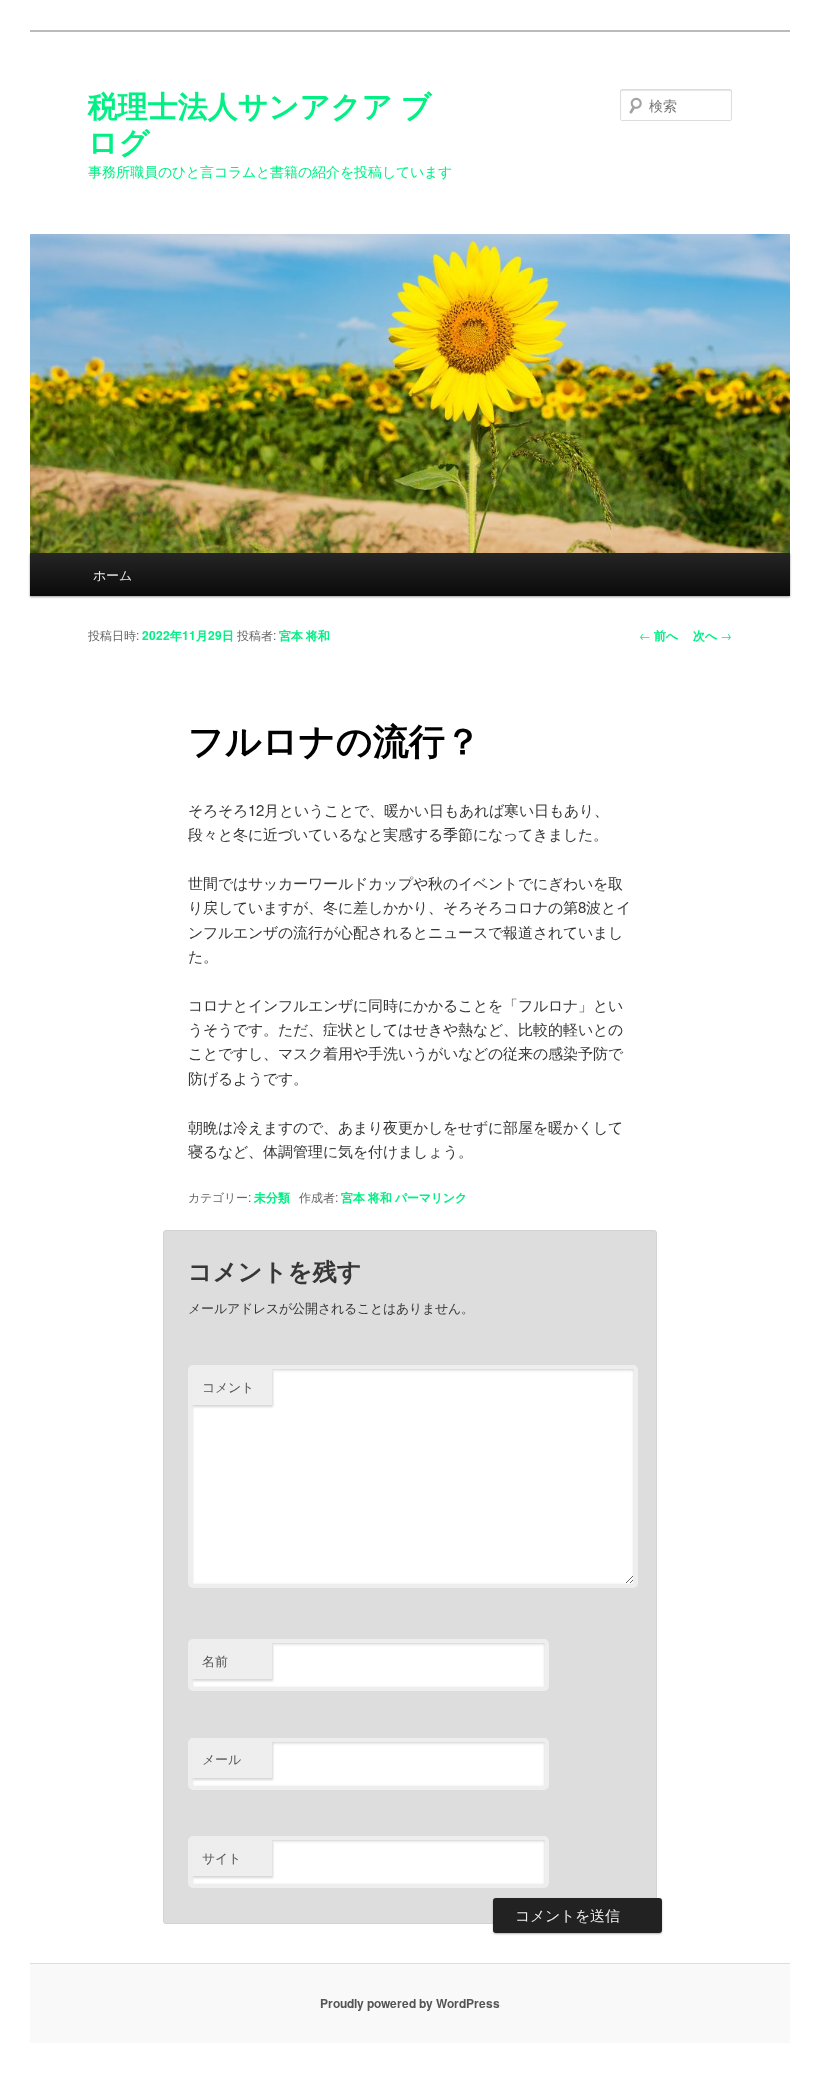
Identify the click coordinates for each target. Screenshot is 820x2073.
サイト (221, 1857)
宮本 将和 (304, 635)
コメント (228, 1386)
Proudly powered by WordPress (410, 2003)
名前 (215, 1660)
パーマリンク (431, 1197)
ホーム (112, 574)
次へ (712, 635)
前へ (658, 635)
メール (221, 1758)
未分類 (272, 1197)
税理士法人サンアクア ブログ (260, 122)
